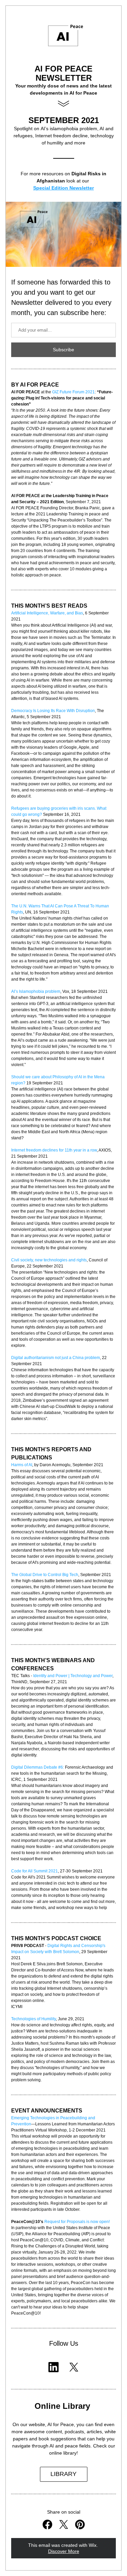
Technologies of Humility (34, 2019)
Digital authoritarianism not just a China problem (56, 1358)
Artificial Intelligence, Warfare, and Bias (47, 613)
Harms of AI (22, 1465)
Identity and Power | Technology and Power (73, 1676)
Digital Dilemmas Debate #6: (38, 1767)
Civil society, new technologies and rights (49, 1260)
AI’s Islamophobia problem (36, 991)
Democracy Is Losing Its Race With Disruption (53, 711)
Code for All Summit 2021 (35, 1871)
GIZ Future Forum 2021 (73, 392)
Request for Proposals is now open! (77, 2222)
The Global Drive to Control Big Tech (45, 1575)
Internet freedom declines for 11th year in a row (54, 1150)
